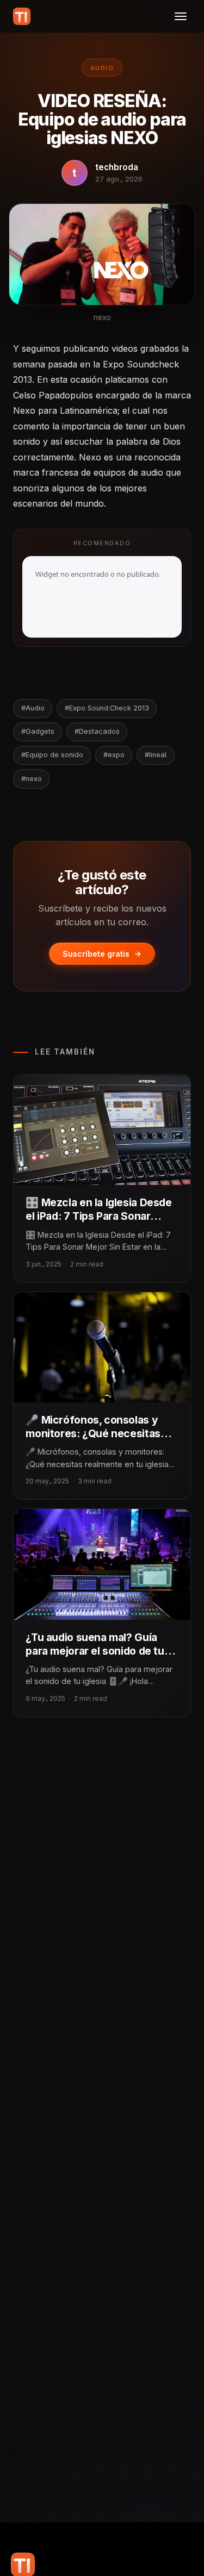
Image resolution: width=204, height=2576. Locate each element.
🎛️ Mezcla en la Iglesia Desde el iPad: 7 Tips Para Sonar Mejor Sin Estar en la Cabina (98, 1216)
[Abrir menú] (181, 16)
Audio (102, 68)
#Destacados (97, 731)
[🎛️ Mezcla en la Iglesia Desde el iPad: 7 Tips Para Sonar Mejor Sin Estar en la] (102, 1130)
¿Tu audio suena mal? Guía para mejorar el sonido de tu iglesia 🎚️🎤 (95, 1651)
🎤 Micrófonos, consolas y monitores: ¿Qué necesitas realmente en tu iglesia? (93, 1433)
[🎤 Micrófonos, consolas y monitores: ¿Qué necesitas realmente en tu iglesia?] (102, 1347)
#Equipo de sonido (52, 755)
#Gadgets (38, 731)
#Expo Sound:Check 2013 (107, 708)
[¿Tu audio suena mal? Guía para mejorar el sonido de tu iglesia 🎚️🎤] (102, 1564)
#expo (114, 755)
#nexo (32, 779)
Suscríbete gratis (96, 954)
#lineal (156, 755)
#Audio (33, 708)
